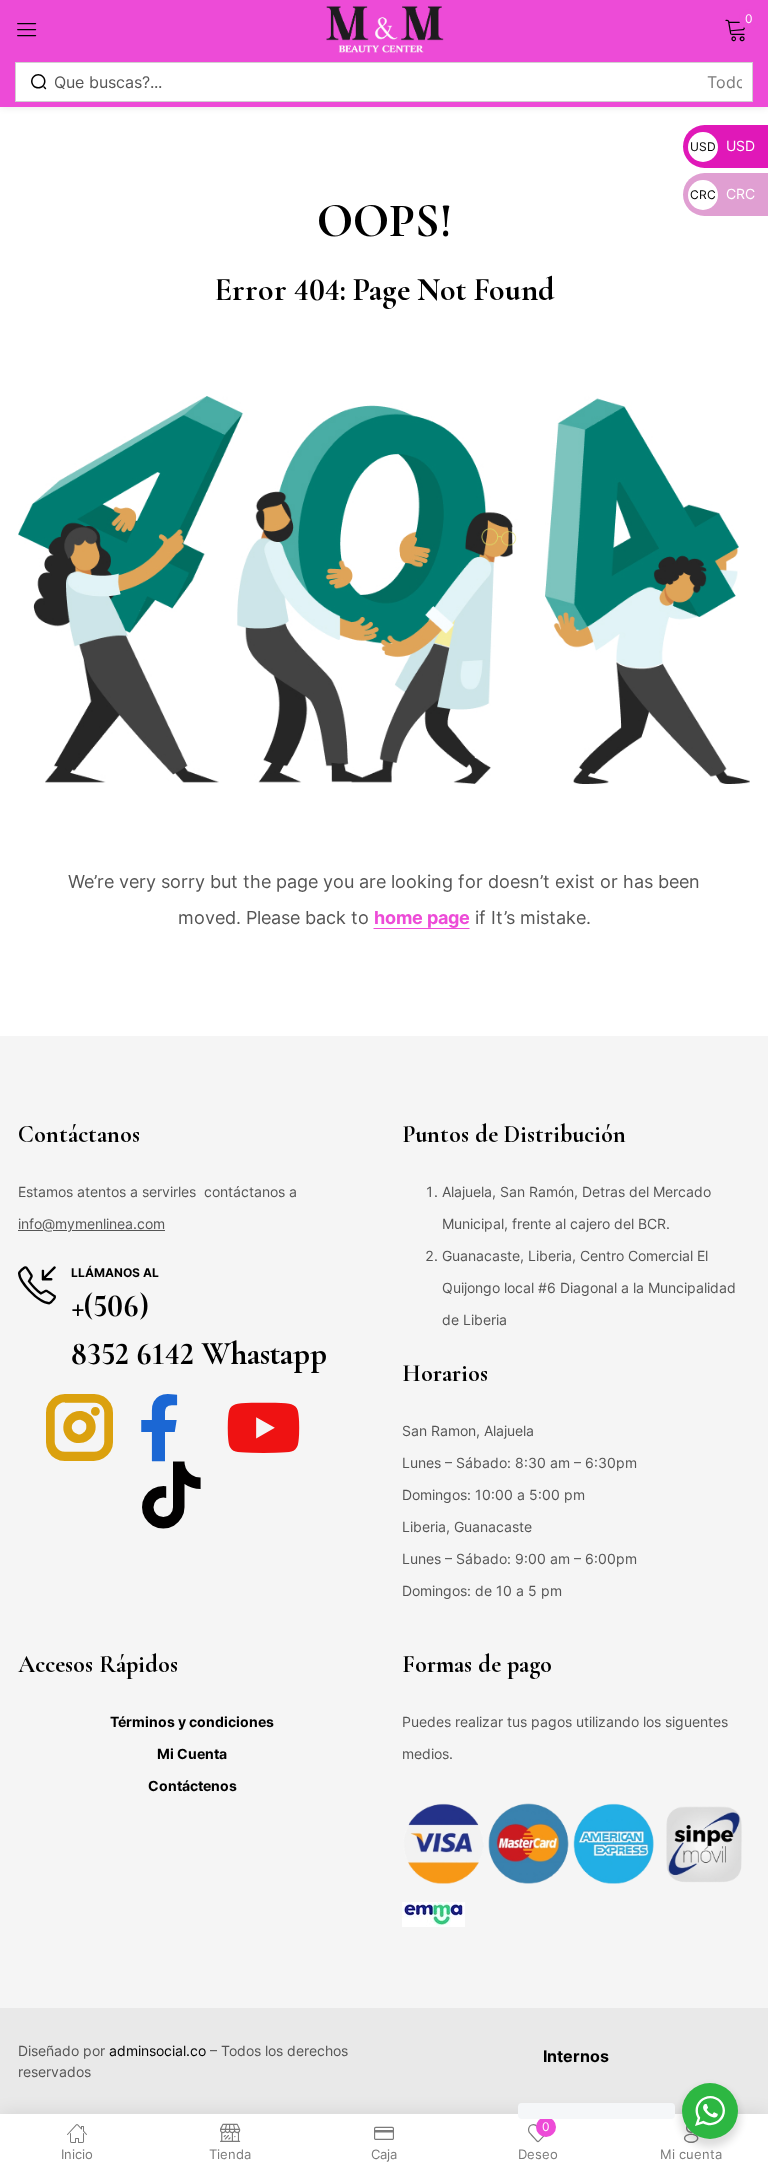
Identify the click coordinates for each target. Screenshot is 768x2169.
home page (422, 917)
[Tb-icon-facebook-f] (171, 1427)
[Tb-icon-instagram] (79, 1427)
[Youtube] (263, 1427)
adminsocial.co (157, 2050)
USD (722, 145)
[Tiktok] (171, 1494)
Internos (576, 2056)
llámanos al (115, 1272)
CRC (722, 193)
